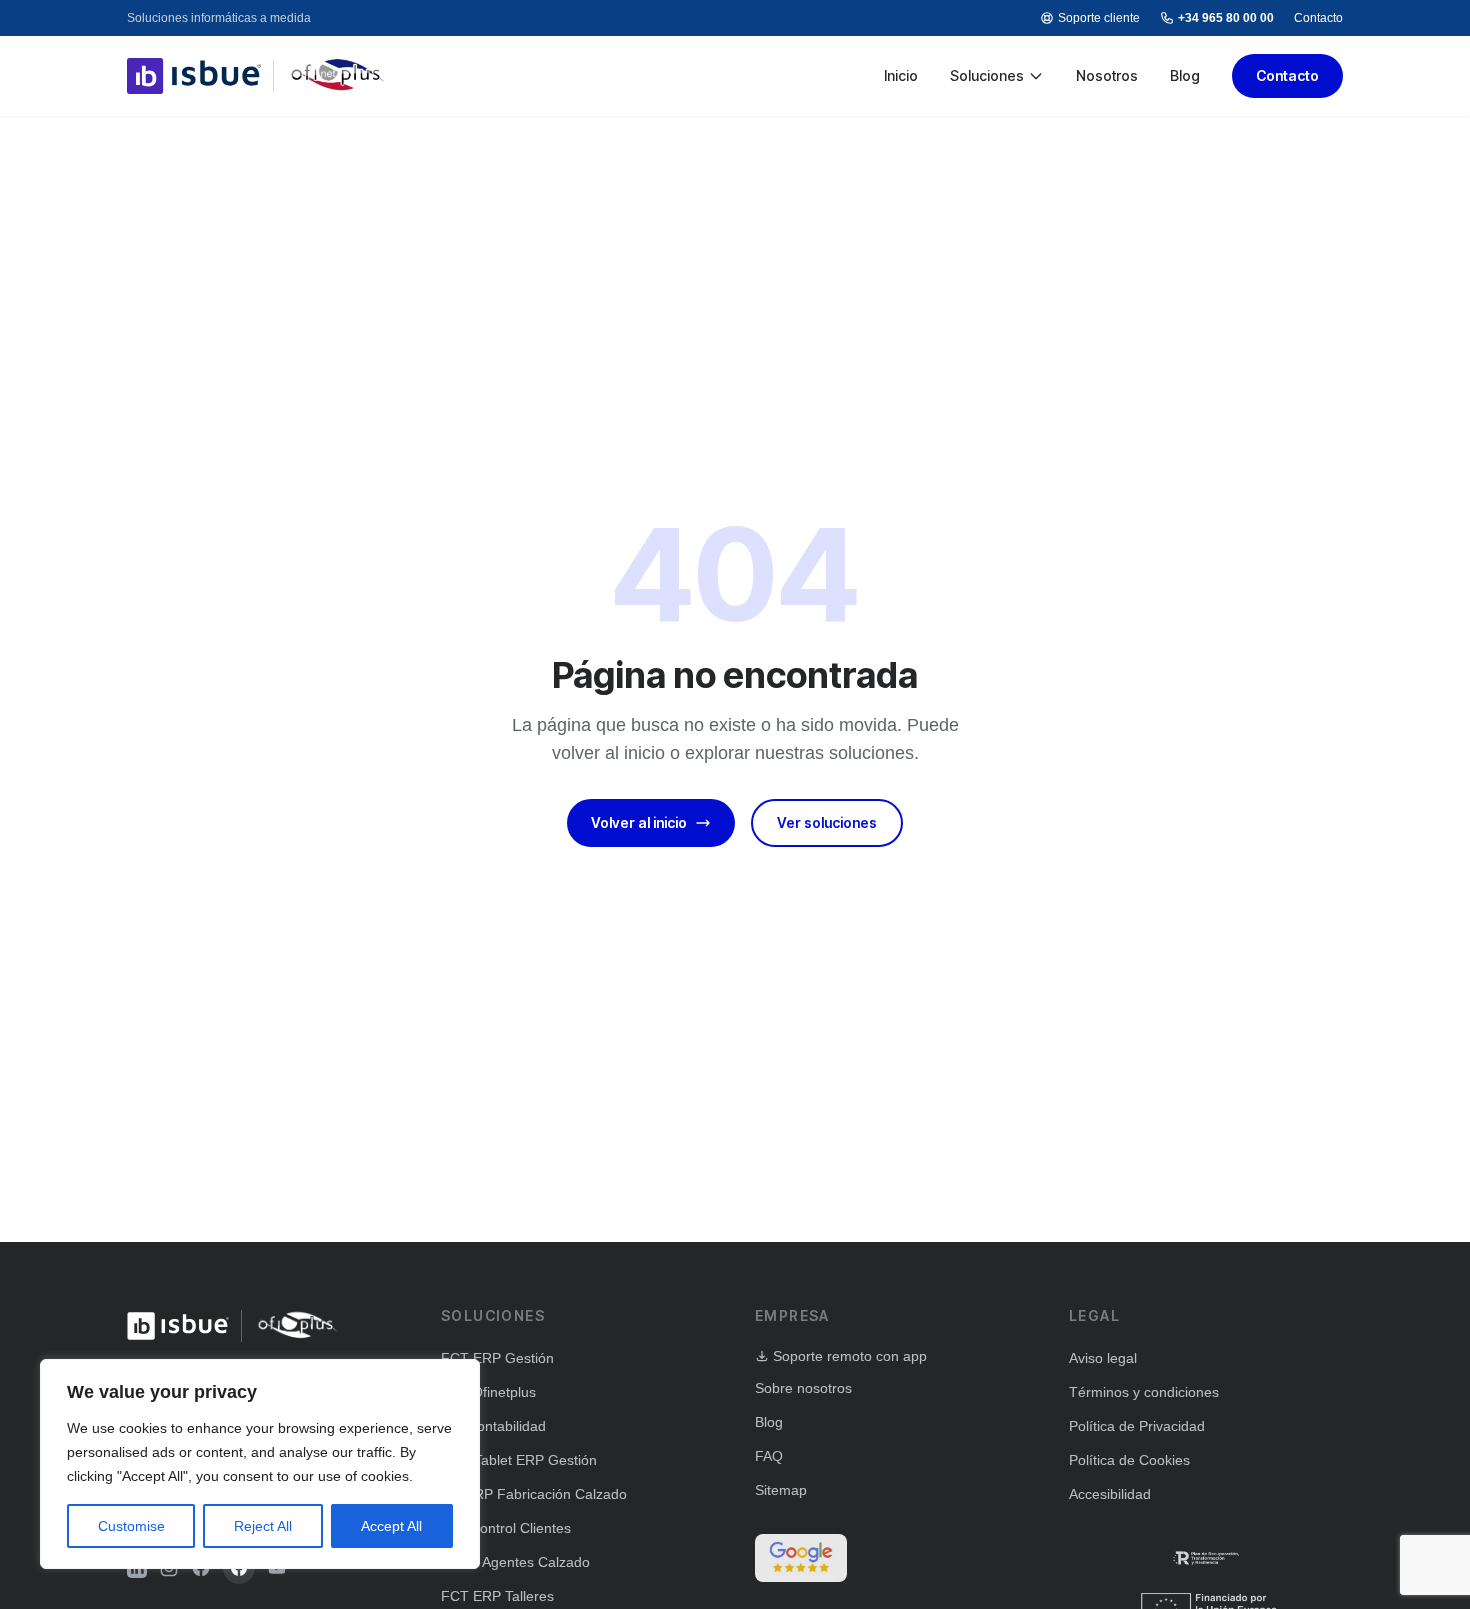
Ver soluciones (827, 822)
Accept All (391, 1526)
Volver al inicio (639, 822)
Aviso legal (1103, 1358)
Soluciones (987, 75)
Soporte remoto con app (850, 1356)
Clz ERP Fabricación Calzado (534, 1494)
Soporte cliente (1099, 18)
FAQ (769, 1456)
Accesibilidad (1110, 1494)
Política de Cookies (1129, 1460)
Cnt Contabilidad (493, 1426)
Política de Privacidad (1137, 1426)
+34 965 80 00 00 (1226, 18)
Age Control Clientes (506, 1528)
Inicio (901, 75)
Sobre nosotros (803, 1388)
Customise (131, 1526)
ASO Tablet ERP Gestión (519, 1460)
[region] (260, 1464)
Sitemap (781, 1490)
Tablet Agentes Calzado (515, 1562)
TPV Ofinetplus (488, 1392)
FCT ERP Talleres (497, 1596)
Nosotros (1107, 75)
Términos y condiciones (1144, 1392)
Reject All (263, 1526)
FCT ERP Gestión (497, 1358)
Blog (1185, 75)
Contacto (1318, 18)
